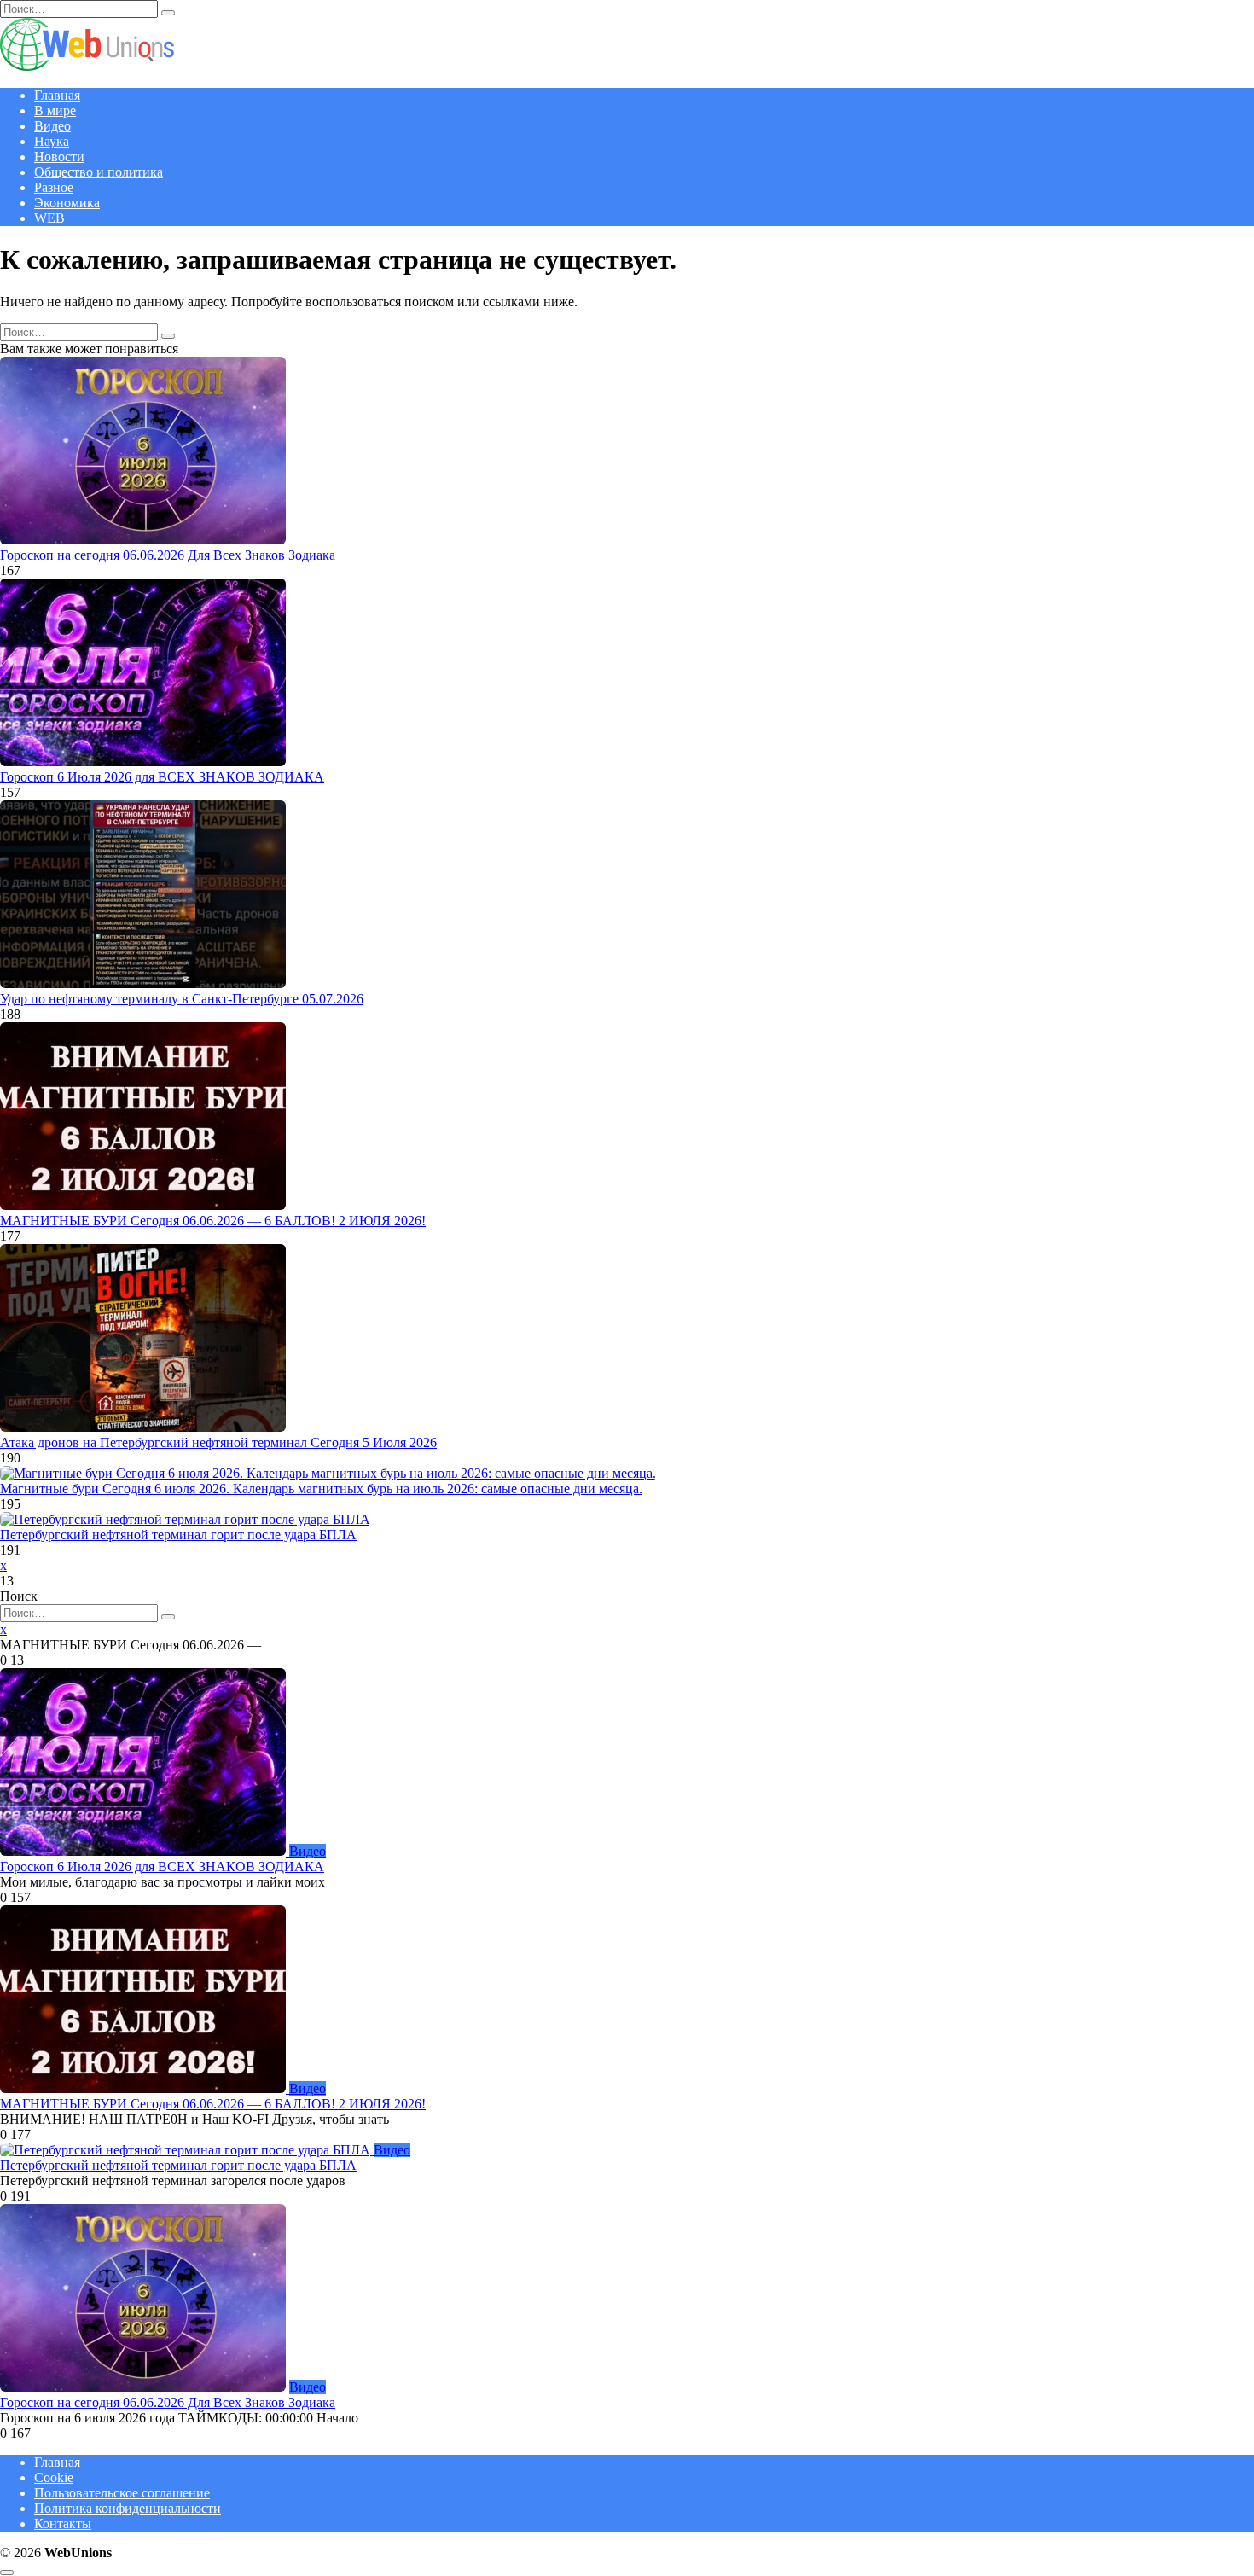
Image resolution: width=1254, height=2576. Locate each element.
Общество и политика (99, 172)
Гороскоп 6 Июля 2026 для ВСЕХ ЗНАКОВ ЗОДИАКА (162, 777)
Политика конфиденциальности (128, 2508)
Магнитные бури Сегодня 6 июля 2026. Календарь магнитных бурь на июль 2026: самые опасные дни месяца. (321, 1489)
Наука (52, 141)
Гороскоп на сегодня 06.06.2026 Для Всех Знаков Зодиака (168, 555)
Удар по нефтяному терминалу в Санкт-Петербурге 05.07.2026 (182, 999)
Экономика (67, 203)
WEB (49, 218)
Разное (54, 187)
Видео (52, 126)
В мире (55, 110)
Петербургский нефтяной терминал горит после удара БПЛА (178, 1535)
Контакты (63, 2524)
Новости (59, 157)
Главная (57, 95)
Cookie (54, 2477)
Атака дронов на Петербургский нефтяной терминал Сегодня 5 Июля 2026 (218, 1442)
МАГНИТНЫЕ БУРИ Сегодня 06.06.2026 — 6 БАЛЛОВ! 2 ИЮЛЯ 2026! (213, 1221)
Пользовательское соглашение (122, 2493)
